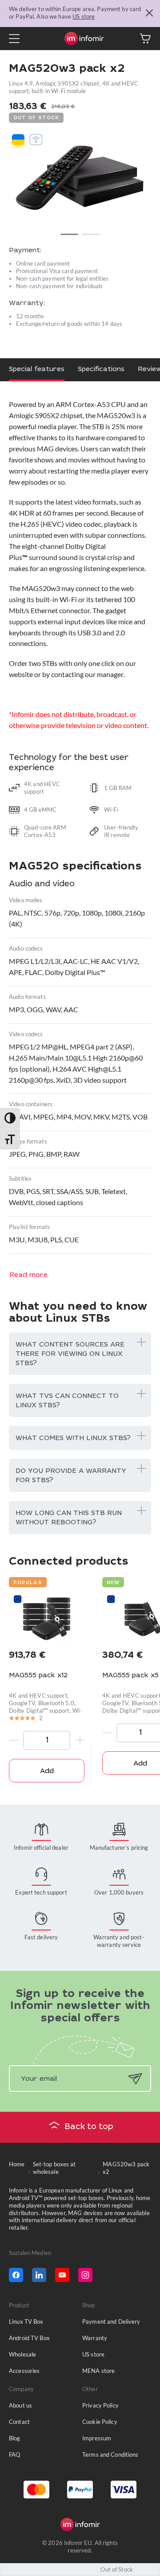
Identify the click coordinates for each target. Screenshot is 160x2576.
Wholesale (22, 2354)
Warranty (95, 2338)
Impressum (97, 2438)
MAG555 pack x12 (38, 1676)
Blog (15, 2438)
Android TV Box (29, 2338)
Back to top (89, 2127)
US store (84, 16)
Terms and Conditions (110, 2455)
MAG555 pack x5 (130, 1676)
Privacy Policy (100, 2405)
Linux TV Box (26, 2322)
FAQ (14, 2455)
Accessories (24, 2371)
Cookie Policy (100, 2422)
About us (20, 2405)
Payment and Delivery (111, 2322)
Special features (37, 370)
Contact (19, 2422)
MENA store (98, 2371)
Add (47, 1771)
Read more (28, 1275)
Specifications (101, 370)
